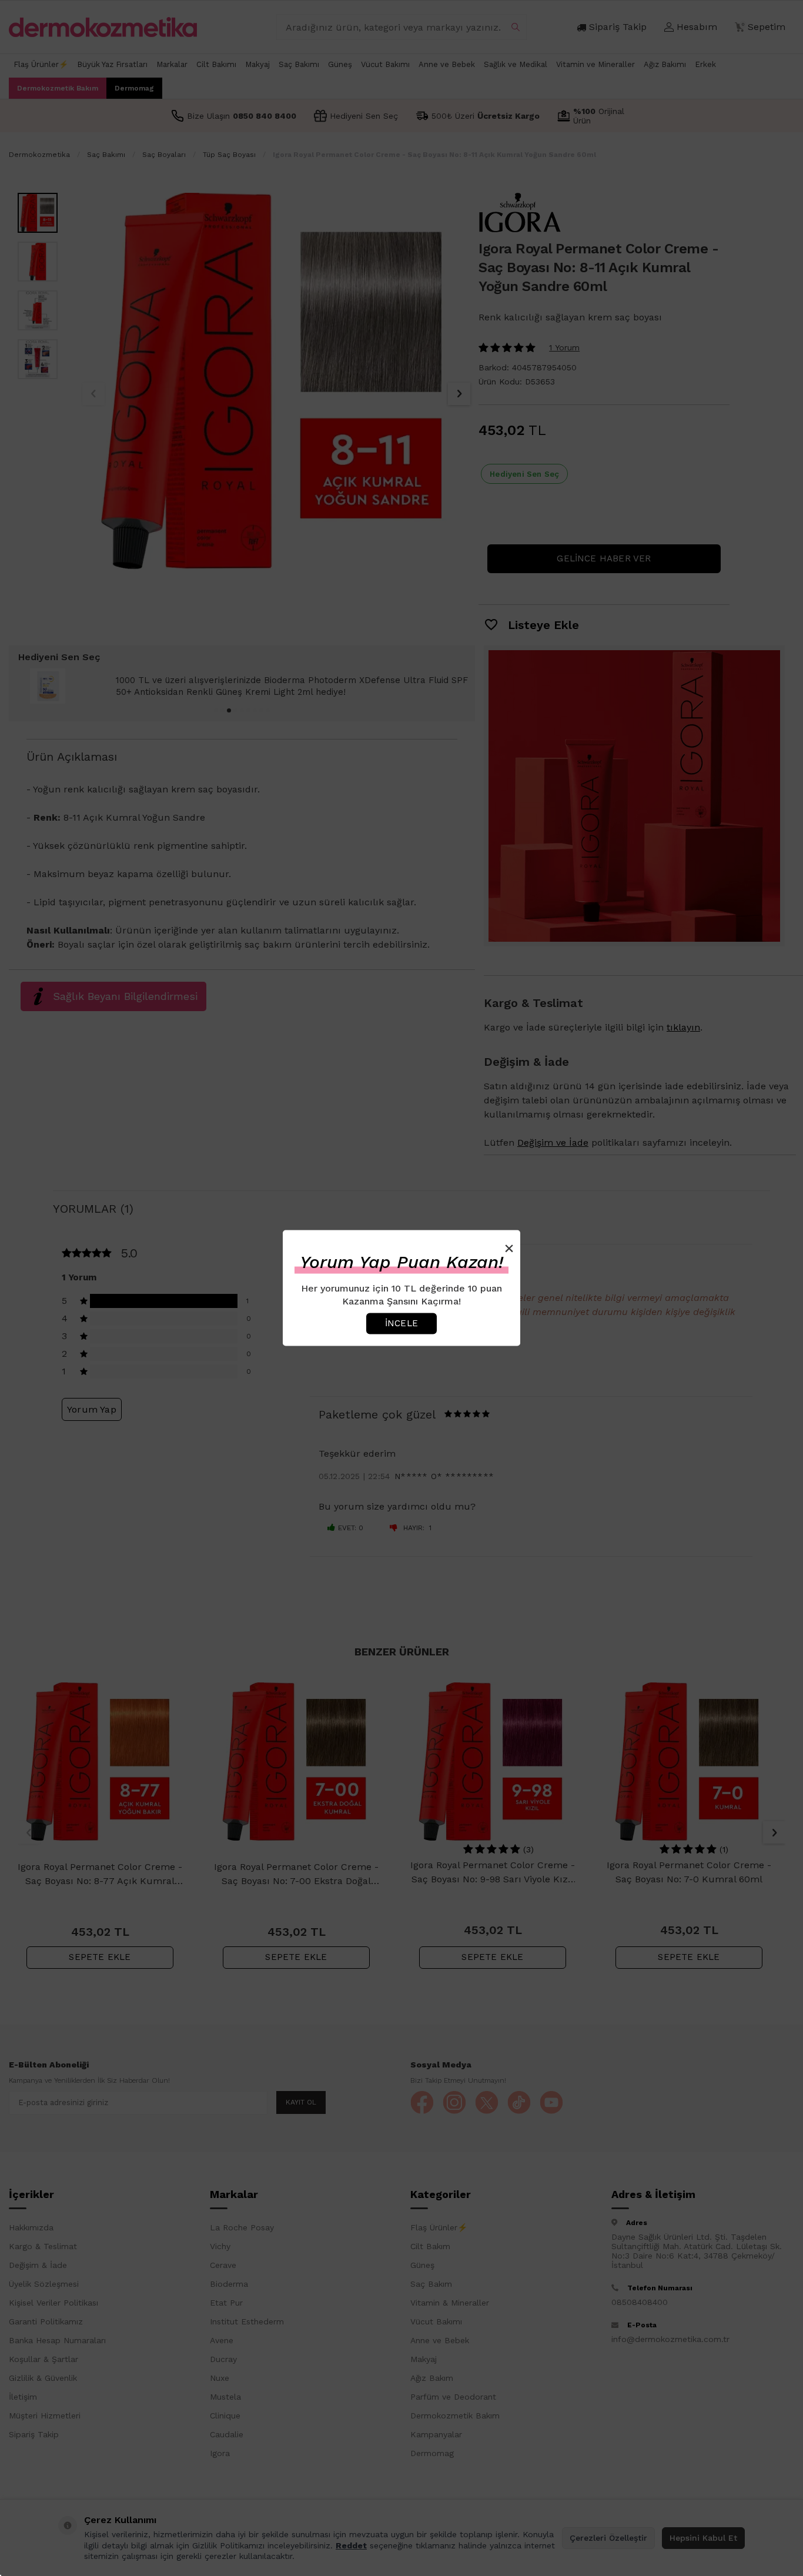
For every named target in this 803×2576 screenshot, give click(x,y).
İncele (401, 1323)
